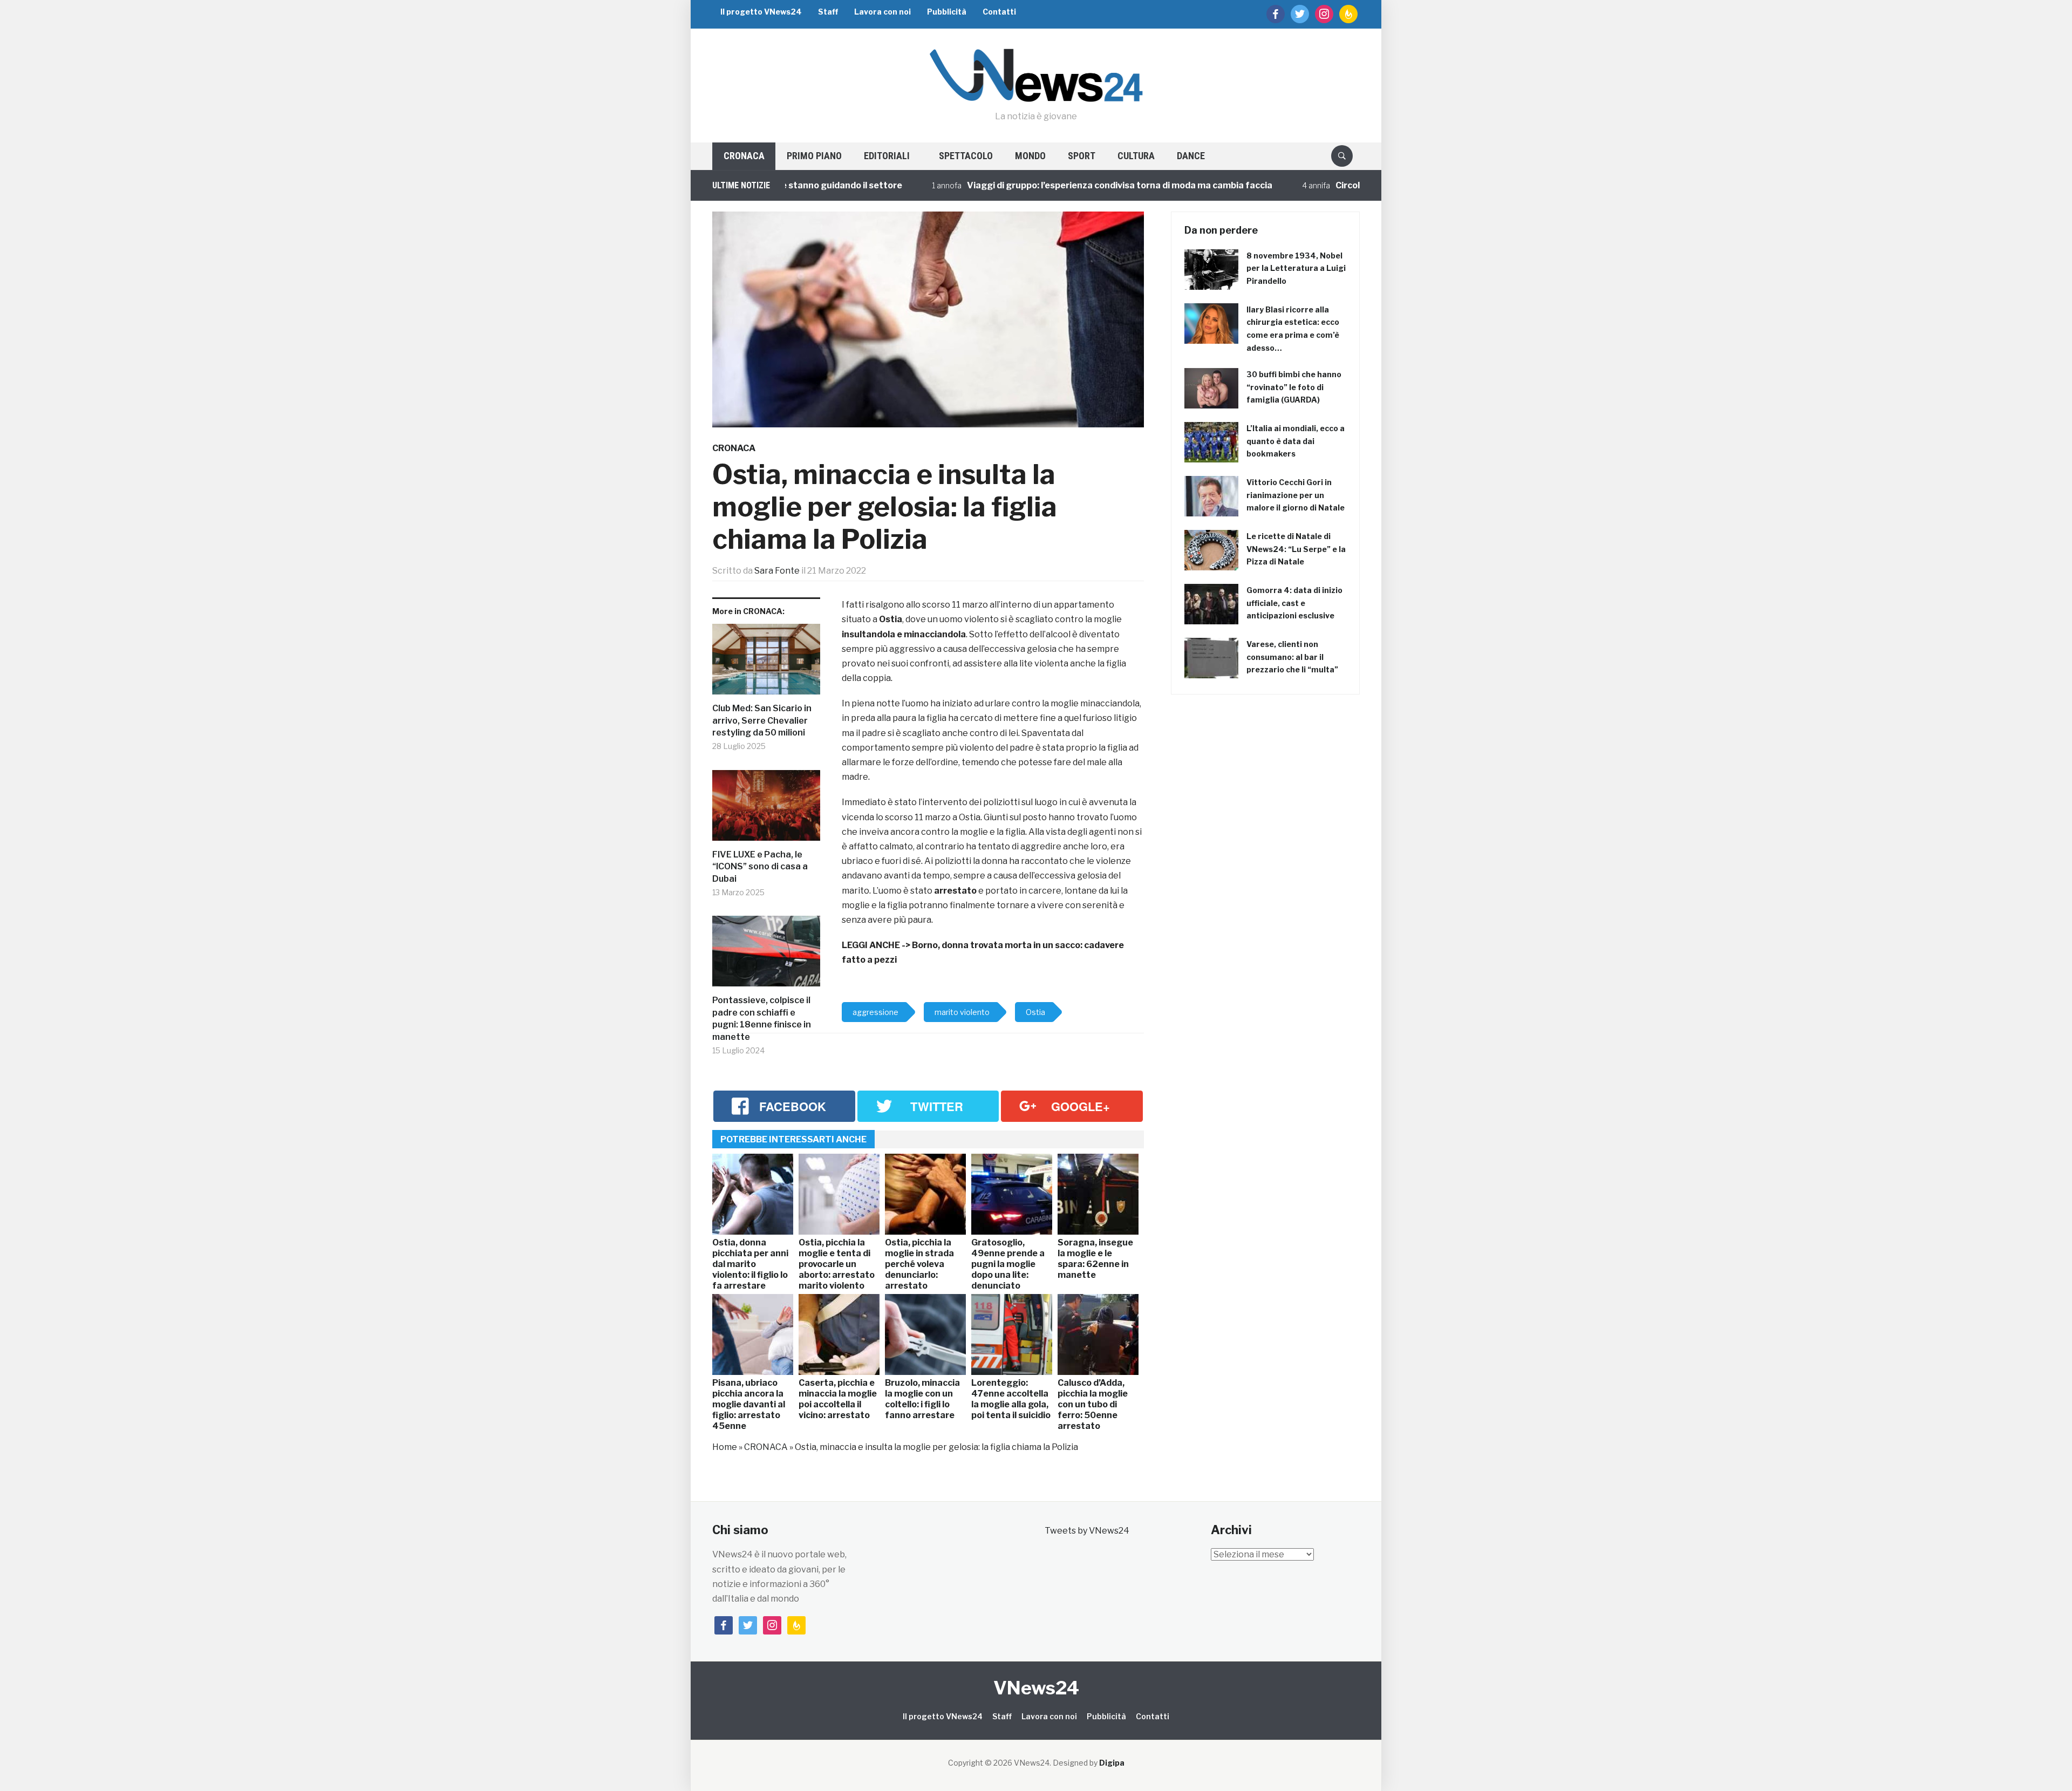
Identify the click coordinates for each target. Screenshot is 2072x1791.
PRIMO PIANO (814, 156)
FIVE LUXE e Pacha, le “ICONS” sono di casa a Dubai (760, 867)
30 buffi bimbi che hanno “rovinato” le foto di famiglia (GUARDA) (1294, 387)
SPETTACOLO (966, 156)
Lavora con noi (882, 12)
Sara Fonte (777, 571)
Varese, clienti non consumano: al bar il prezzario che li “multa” (1292, 657)
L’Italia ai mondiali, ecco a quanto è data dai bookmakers (1296, 441)
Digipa (1112, 1763)
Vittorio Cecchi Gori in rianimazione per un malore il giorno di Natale (1296, 495)
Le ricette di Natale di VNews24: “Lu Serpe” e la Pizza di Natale (1296, 549)
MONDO (1030, 156)
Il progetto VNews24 (761, 12)
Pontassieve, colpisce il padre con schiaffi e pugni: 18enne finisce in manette (762, 1018)
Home (725, 1447)
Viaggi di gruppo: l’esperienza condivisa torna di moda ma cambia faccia (1046, 185)
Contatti (999, 12)
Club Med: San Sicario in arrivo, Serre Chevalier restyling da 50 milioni (762, 720)
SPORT (1082, 156)
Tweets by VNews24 (1087, 1531)
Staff (828, 12)
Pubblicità (947, 12)
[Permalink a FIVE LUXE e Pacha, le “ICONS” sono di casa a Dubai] (766, 810)
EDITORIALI (887, 156)
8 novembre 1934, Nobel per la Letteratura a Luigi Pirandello (1296, 268)
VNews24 (1036, 1688)
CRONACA (744, 156)
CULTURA (1136, 156)
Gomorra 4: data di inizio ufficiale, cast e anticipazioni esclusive (1294, 603)
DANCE (1191, 156)
